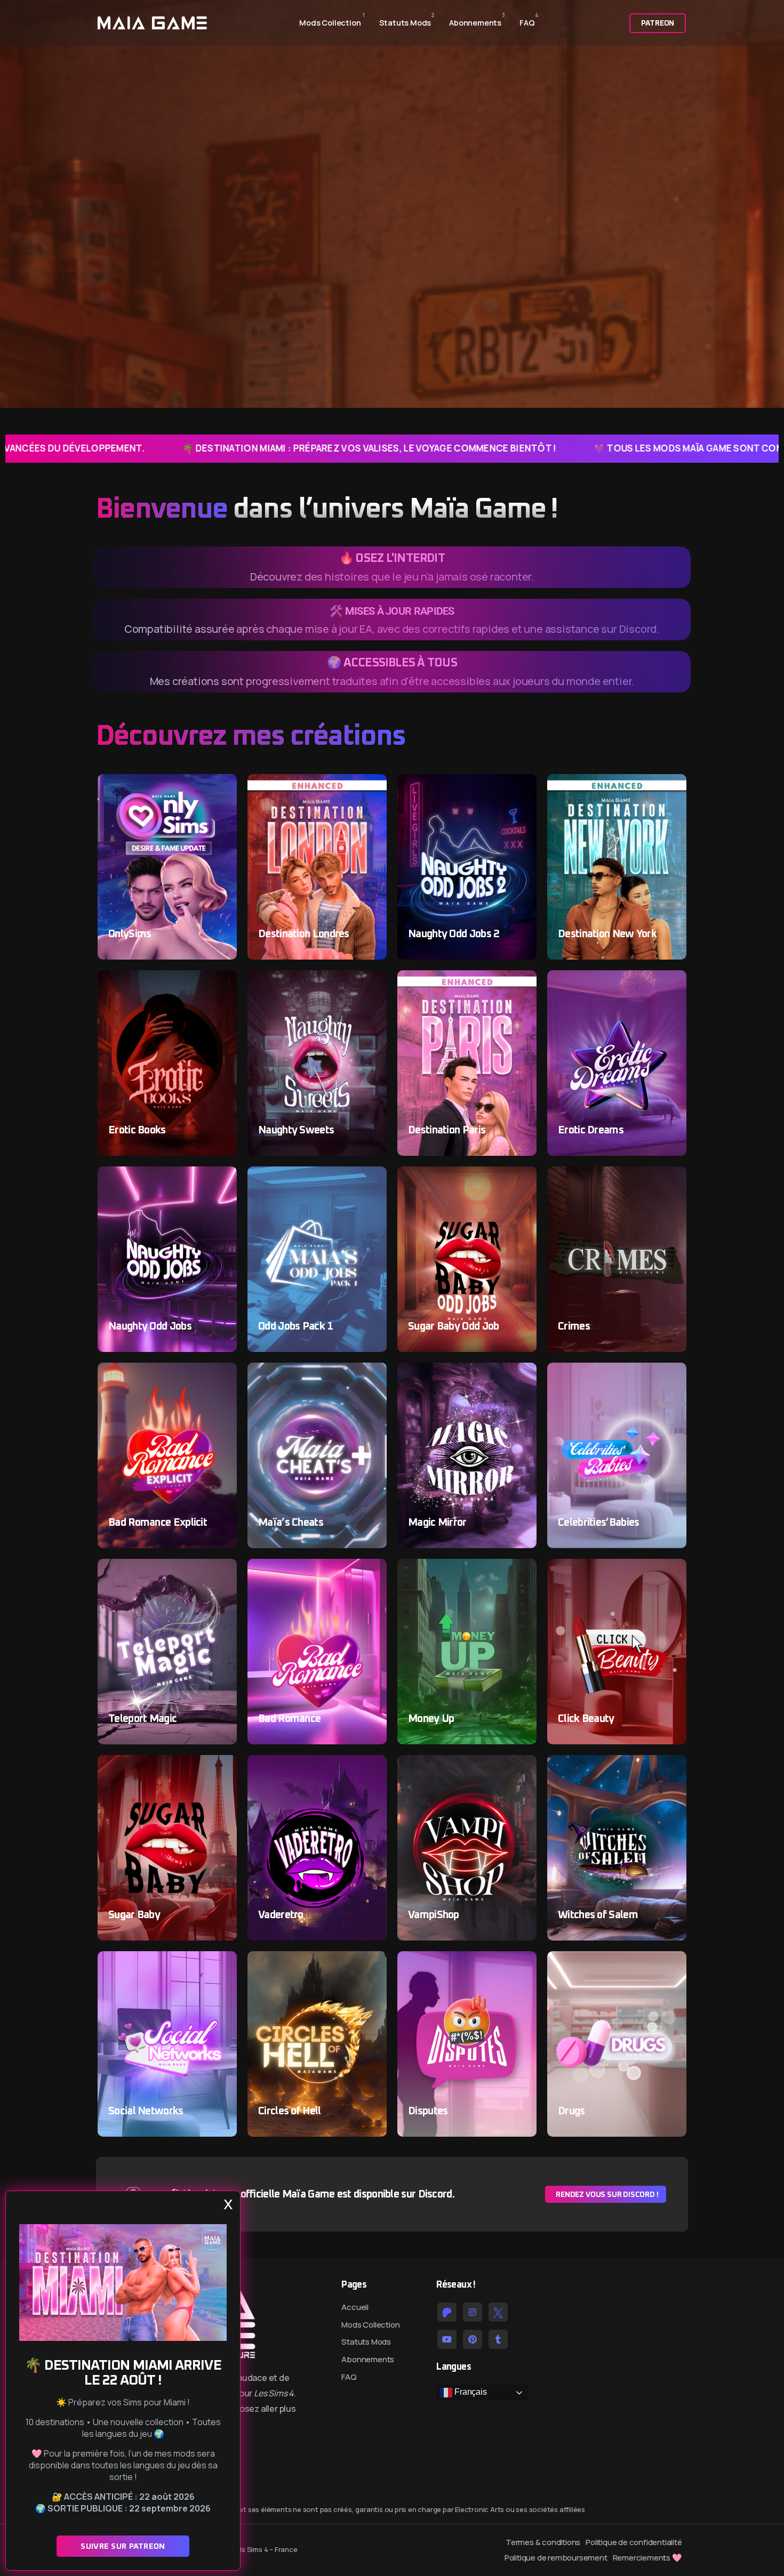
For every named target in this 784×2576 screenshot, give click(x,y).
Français (469, 2392)
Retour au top (23, 1291)
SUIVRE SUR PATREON (123, 2546)
